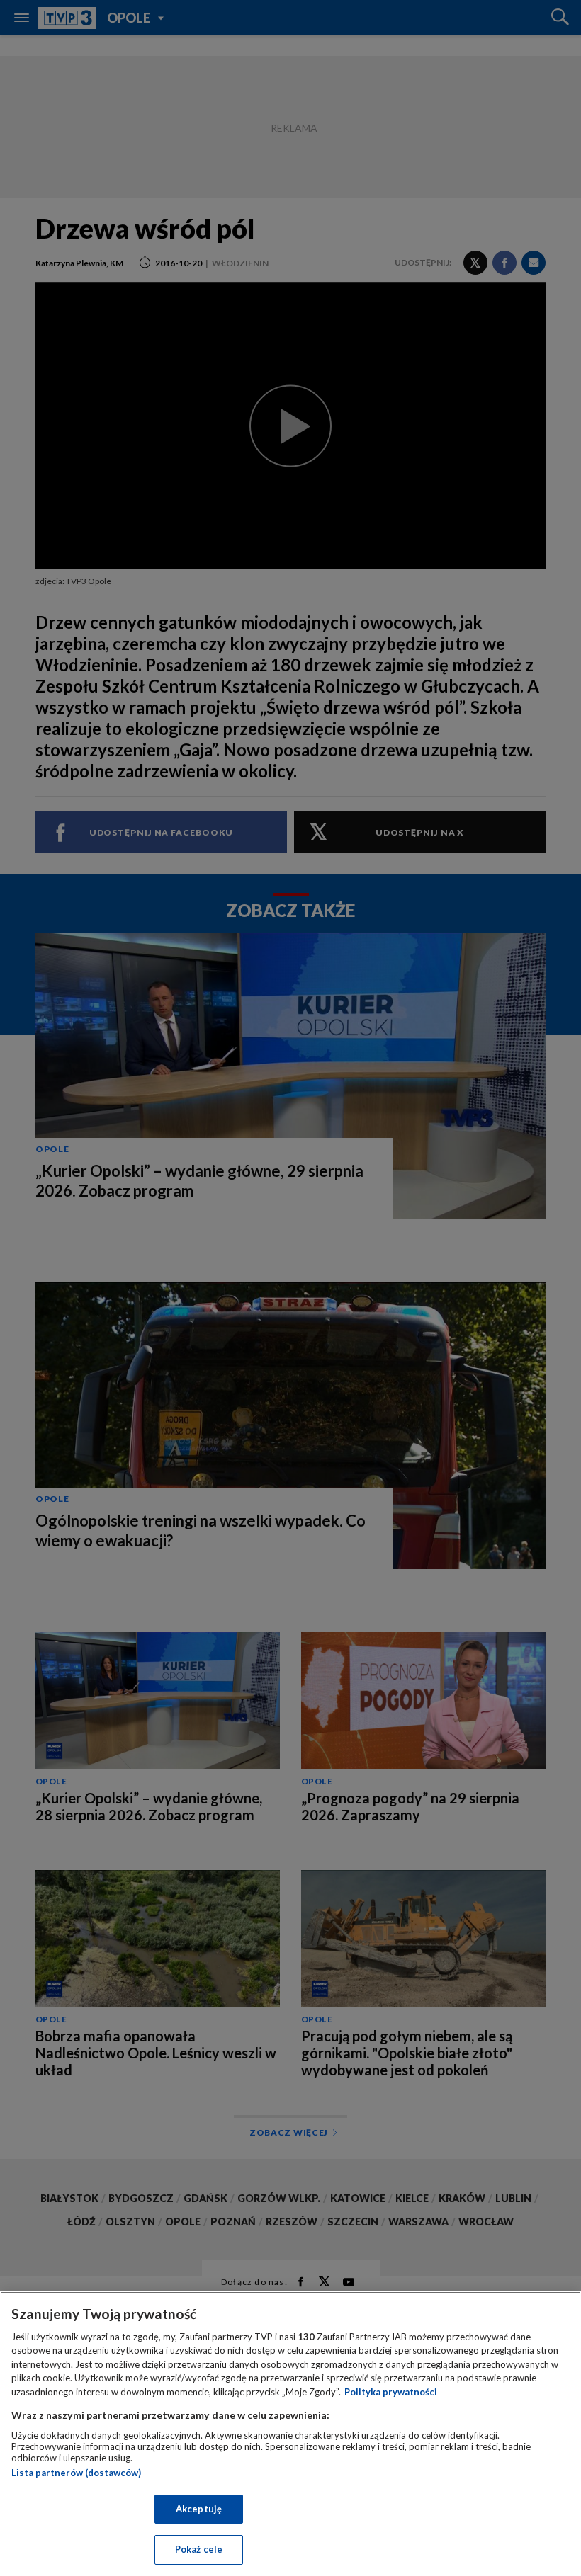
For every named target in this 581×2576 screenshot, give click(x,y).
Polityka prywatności (391, 2392)
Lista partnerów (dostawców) (76, 2473)
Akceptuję (199, 2509)
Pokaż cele (199, 2549)
